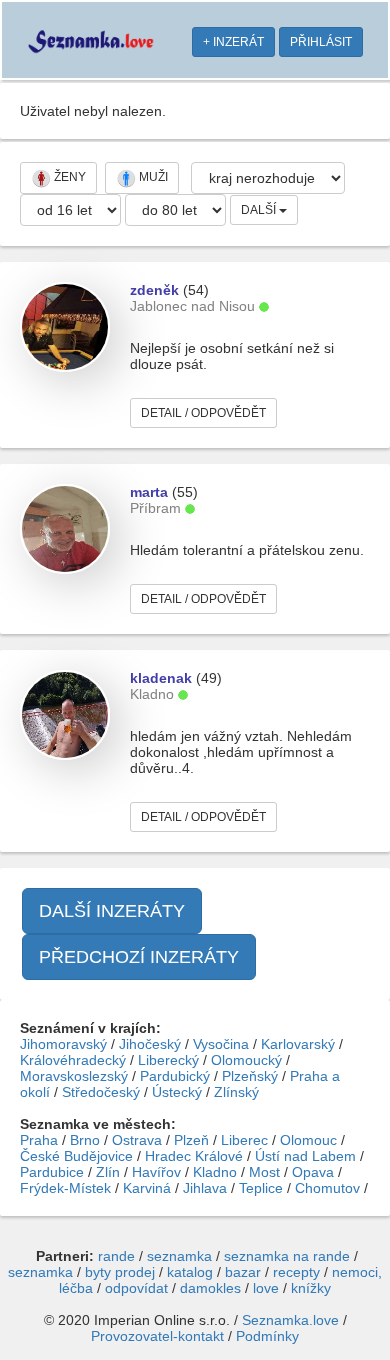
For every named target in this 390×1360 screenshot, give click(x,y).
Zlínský (236, 1092)
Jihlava (205, 1188)
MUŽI (152, 177)
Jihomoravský (63, 1044)
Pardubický (175, 1076)
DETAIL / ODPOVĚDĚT (203, 413)
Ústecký (177, 1092)
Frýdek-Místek (65, 1188)
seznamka (179, 1256)
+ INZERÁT (233, 42)
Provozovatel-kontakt (157, 1336)
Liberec (244, 1140)
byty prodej (120, 1272)
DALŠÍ (260, 210)
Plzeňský (250, 1076)
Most (264, 1172)
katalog (190, 1272)
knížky (311, 1288)
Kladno (215, 1172)
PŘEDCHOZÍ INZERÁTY (139, 957)
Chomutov (327, 1188)
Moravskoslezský (74, 1076)
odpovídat (136, 1288)
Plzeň (191, 1140)
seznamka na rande (287, 1256)
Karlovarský (298, 1044)
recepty (296, 1272)
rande (116, 1256)
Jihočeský (150, 1044)
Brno (85, 1140)
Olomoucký (246, 1060)
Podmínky (267, 1336)
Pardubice (52, 1172)
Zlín (108, 1172)
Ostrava (137, 1140)
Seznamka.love (290, 1320)
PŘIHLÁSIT (321, 42)
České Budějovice (76, 1156)
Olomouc (308, 1140)
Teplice (261, 1188)
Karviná (147, 1188)
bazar (243, 1272)
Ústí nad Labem (305, 1156)
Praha (39, 1140)
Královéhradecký (73, 1060)
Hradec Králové (194, 1156)
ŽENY (68, 177)
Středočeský (101, 1092)
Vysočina (221, 1044)
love (266, 1288)
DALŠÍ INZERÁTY (112, 911)
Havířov (156, 1172)
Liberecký (168, 1060)
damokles (210, 1288)
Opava (313, 1172)
